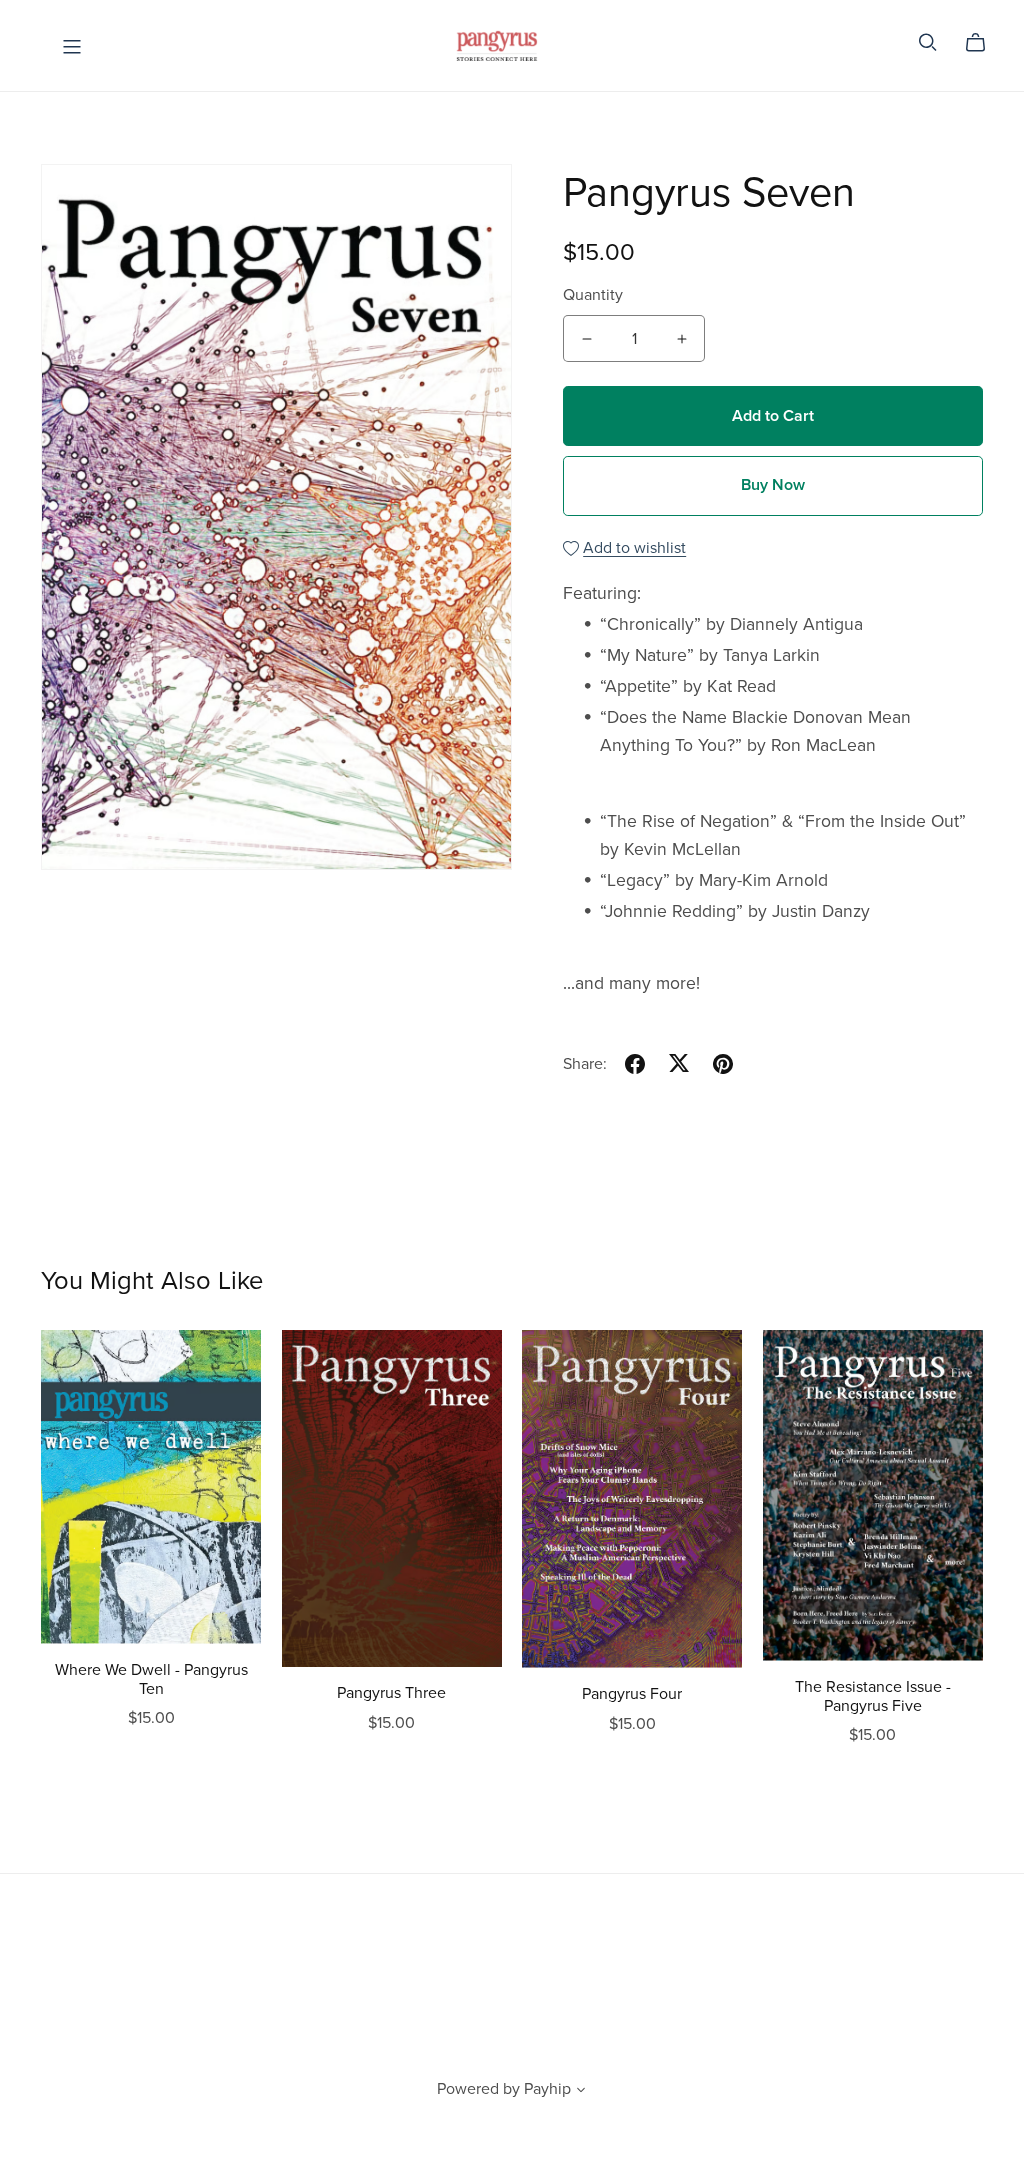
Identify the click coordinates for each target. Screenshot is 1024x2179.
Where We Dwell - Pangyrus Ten (151, 1679)
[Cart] (983, 43)
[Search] (928, 42)
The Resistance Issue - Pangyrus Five (873, 1696)
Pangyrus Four (632, 1694)
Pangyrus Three (391, 1693)
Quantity (593, 295)
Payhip (547, 2089)
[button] (581, 2092)
